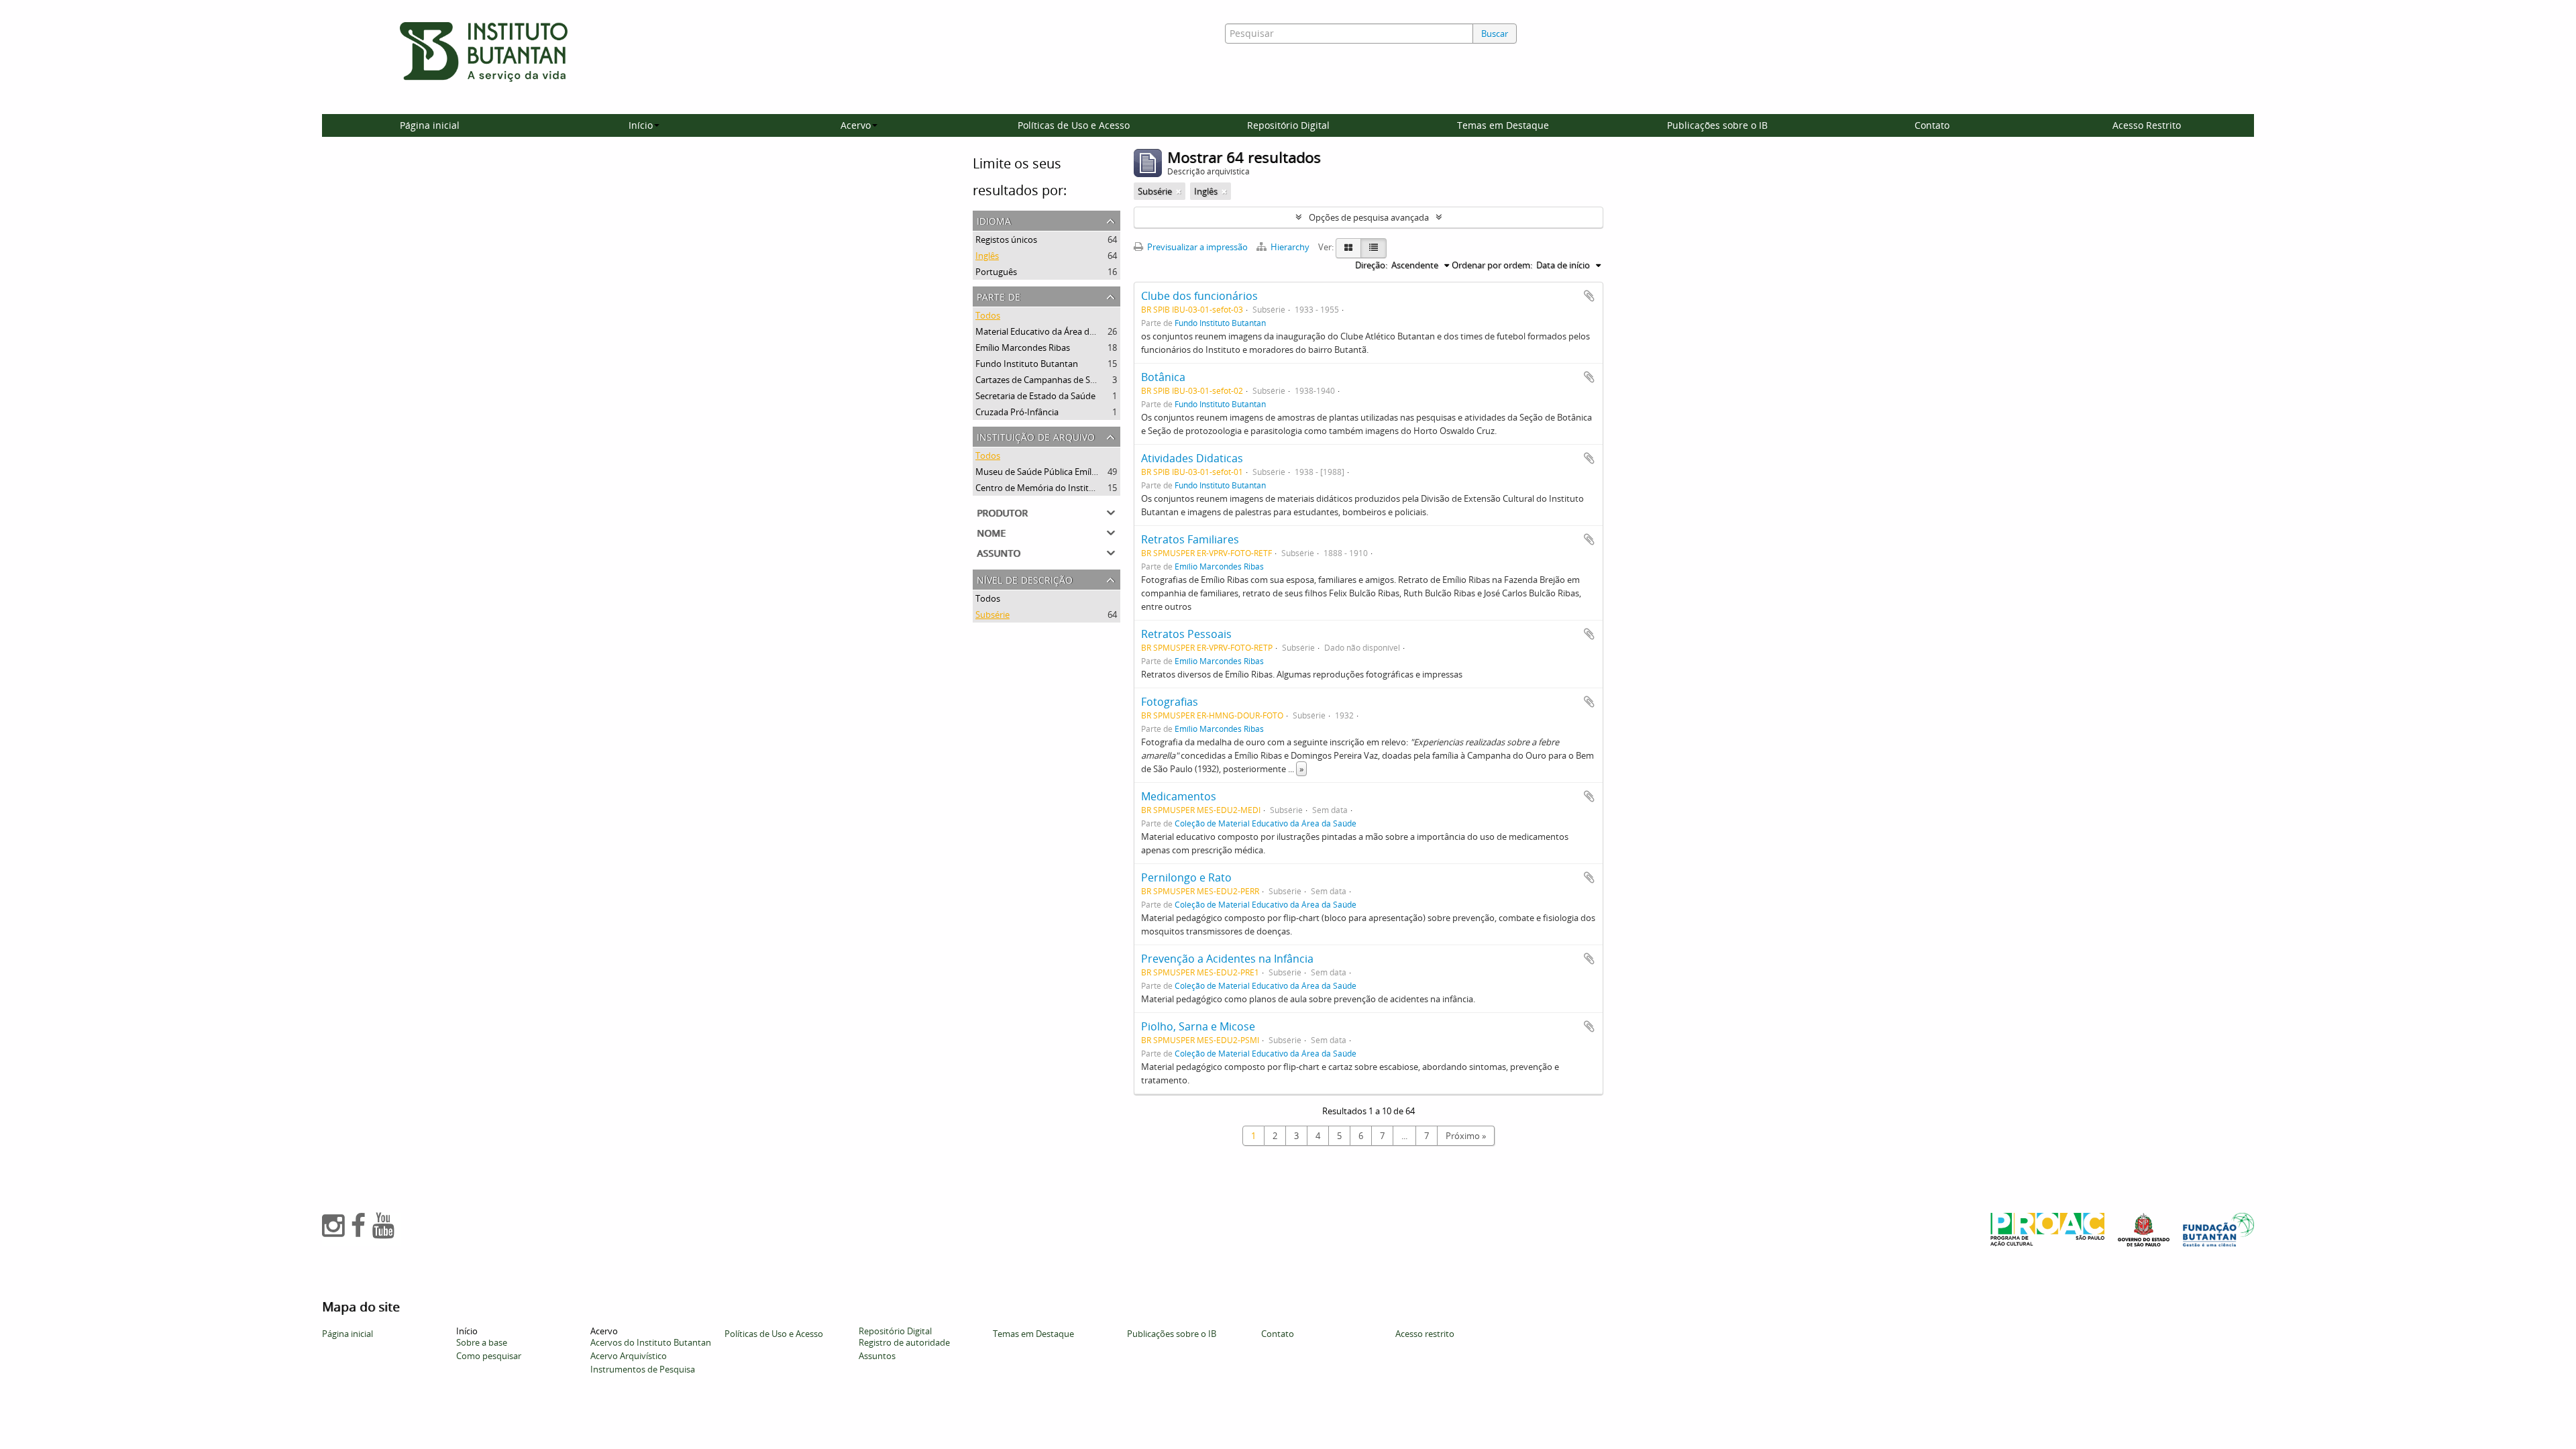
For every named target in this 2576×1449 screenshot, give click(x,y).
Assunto (999, 552)
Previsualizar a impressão (1196, 247)
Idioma (994, 220)
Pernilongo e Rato (1186, 877)
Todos (988, 315)
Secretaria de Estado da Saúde (1035, 396)
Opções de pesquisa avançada (1369, 217)
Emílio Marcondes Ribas (1023, 347)
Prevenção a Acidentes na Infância (1227, 959)
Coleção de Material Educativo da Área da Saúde (1266, 823)
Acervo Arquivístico (629, 1356)
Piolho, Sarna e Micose (1198, 1026)
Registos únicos (1006, 239)
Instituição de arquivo (1036, 436)
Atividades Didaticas (1192, 458)
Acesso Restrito (2147, 125)
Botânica (1163, 377)
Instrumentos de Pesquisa (643, 1369)
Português (996, 272)
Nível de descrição (1025, 579)
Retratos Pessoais (1186, 634)
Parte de (999, 296)
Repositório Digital (1288, 125)
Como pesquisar (489, 1356)
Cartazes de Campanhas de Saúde (1043, 380)
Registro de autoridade (904, 1342)
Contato (1932, 125)
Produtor (1002, 512)
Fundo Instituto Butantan (1027, 364)
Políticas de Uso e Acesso (1074, 125)
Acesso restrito (1425, 1334)
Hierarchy (1290, 247)
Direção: (1371, 265)
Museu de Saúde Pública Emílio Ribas (1049, 472)
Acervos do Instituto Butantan (651, 1342)
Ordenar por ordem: (1492, 265)
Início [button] (641, 125)
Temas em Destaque (1503, 125)
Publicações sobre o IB (1717, 125)
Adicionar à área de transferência (1589, 296)
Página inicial (430, 125)
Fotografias (1170, 702)
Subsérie (992, 614)
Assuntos (877, 1356)
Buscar (1495, 34)
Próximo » (1466, 1136)
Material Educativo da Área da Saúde (1048, 331)
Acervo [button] (856, 125)
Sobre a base (482, 1342)
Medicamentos (1179, 796)
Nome (991, 532)
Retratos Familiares (1190, 539)
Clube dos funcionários (1199, 296)
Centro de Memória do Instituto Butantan (1059, 488)
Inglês (987, 256)
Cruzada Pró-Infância (1017, 412)
